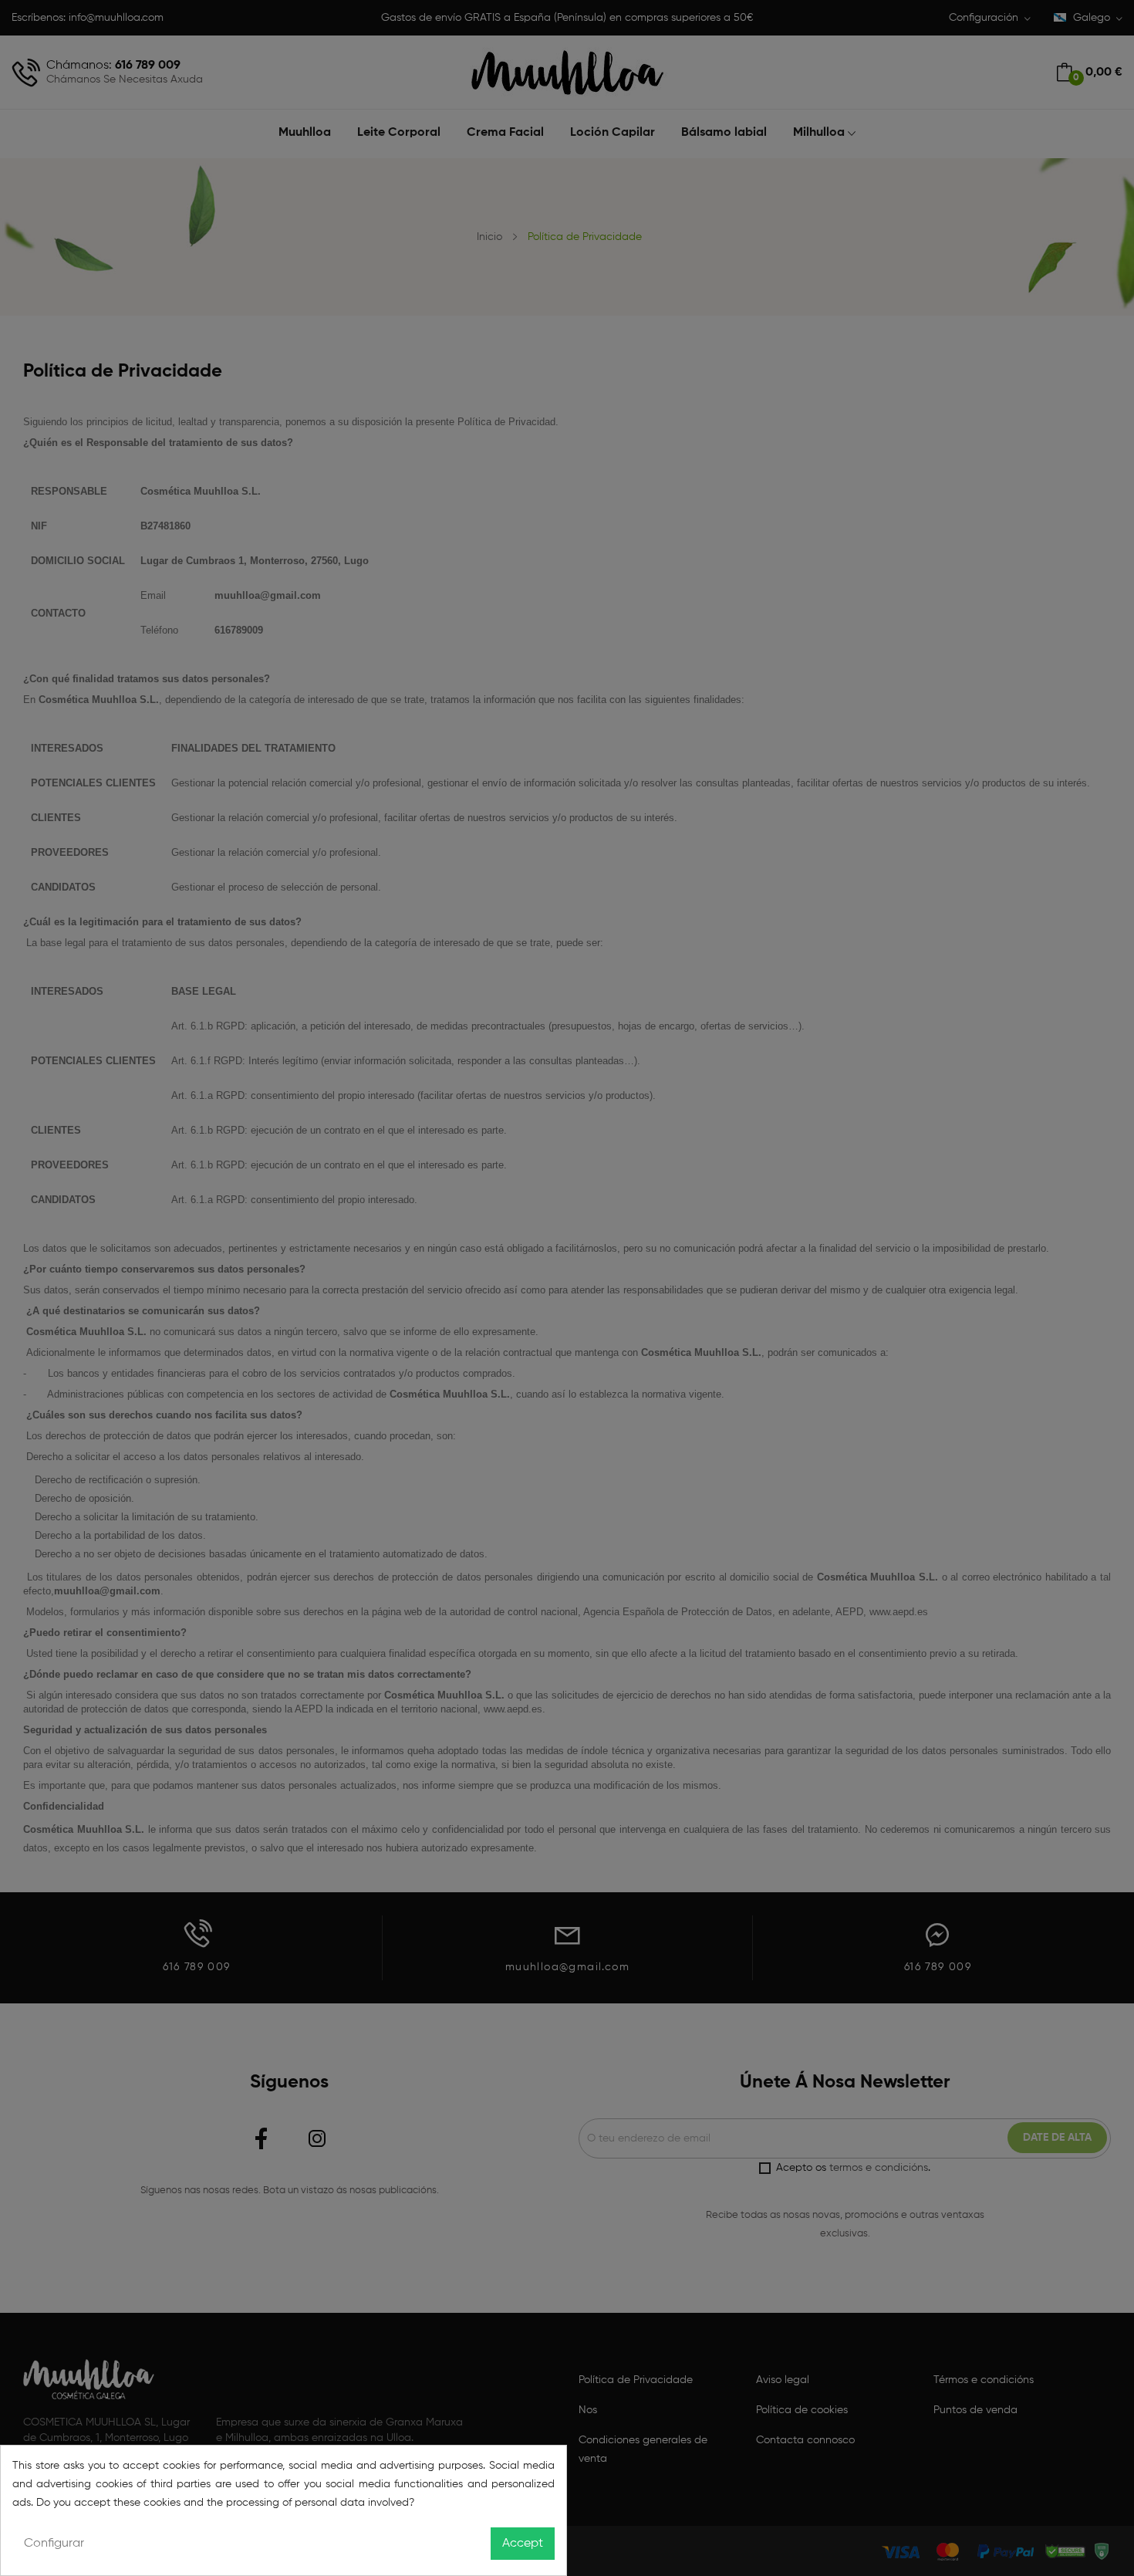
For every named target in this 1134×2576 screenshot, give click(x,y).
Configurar (54, 2544)
